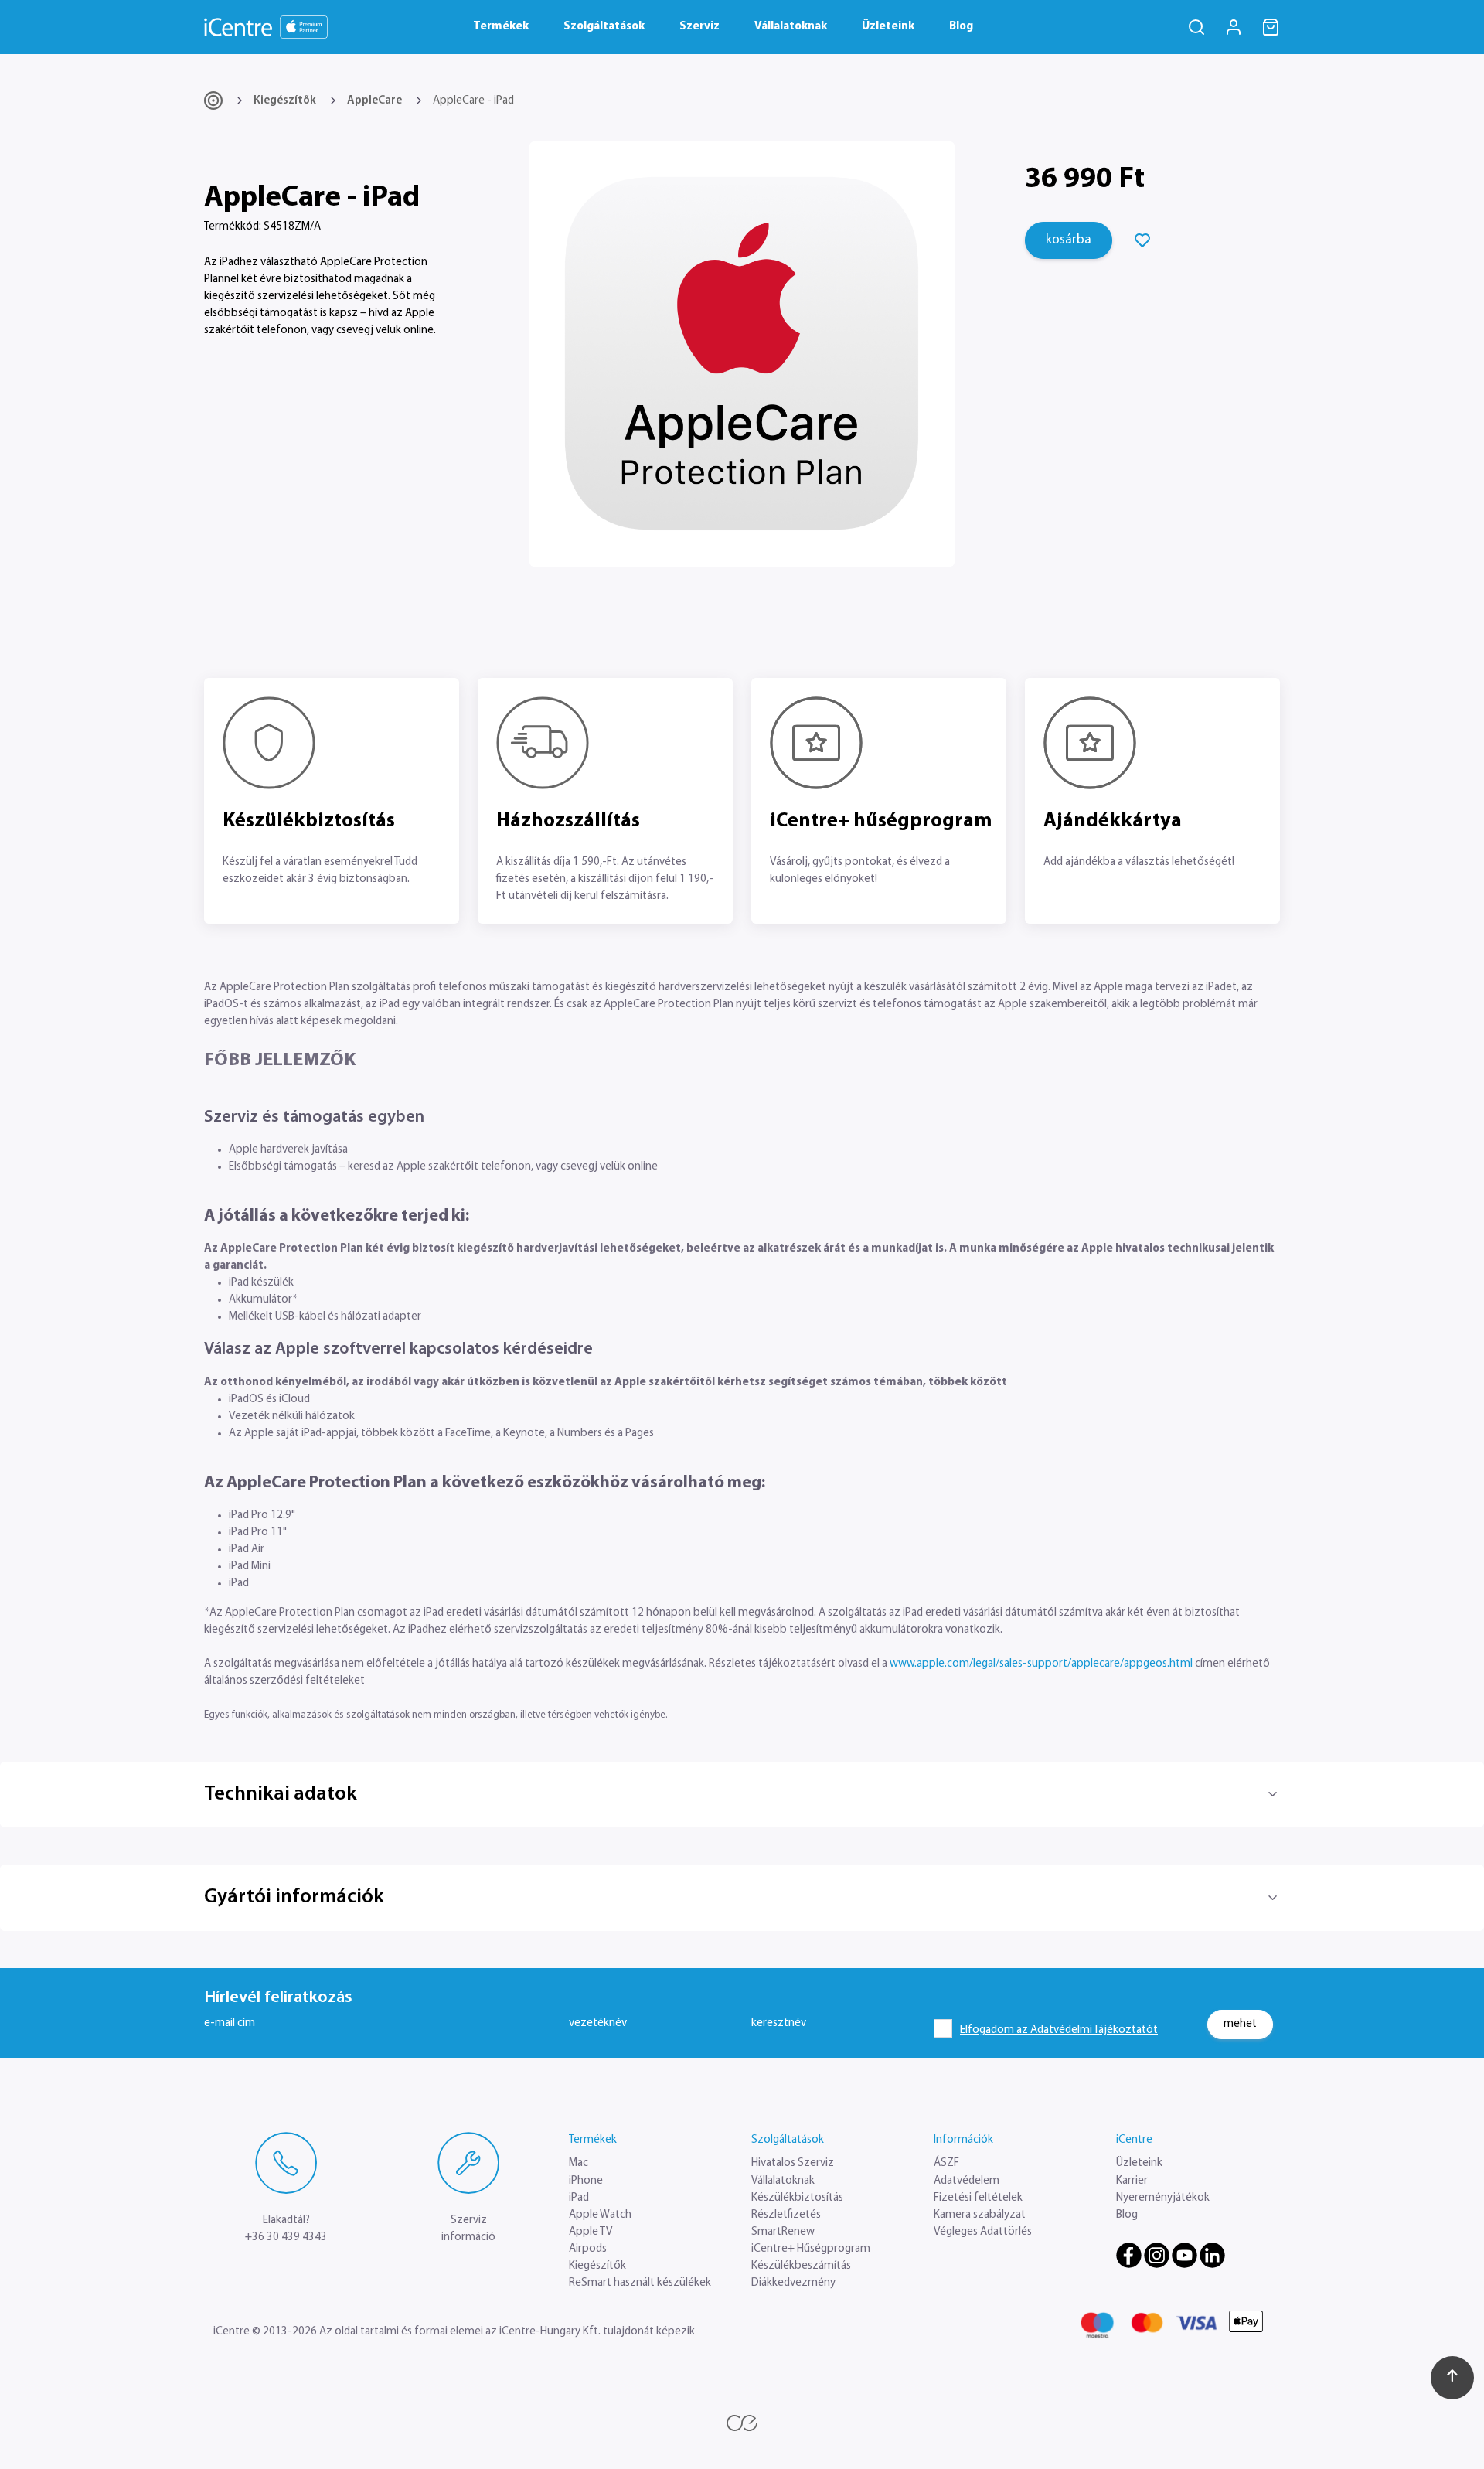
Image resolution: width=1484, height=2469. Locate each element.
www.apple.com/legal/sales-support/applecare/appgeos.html (1041, 1664)
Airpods (588, 2249)
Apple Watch (600, 2215)
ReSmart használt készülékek (640, 2283)
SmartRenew (783, 2232)
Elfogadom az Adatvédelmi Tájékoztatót (1059, 2030)
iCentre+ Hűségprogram (811, 2249)
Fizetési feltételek (978, 2198)
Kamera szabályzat (980, 2215)
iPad (579, 2198)
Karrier (1132, 2181)
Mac (579, 2163)
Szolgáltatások (604, 27)
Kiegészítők (285, 101)
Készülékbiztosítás (797, 2198)
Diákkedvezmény (793, 2283)
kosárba (1069, 240)
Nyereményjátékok (1163, 2198)
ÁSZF (946, 2163)
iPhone (586, 2181)
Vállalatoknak (791, 27)
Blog (961, 27)
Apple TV (591, 2232)
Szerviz (699, 27)
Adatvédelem (967, 2181)
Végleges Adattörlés (983, 2232)
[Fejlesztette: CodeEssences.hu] (742, 2423)
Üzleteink (888, 27)
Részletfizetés (786, 2215)
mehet (1240, 2024)
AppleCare (374, 101)
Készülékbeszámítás (801, 2266)
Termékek (501, 27)
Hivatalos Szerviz (793, 2163)
